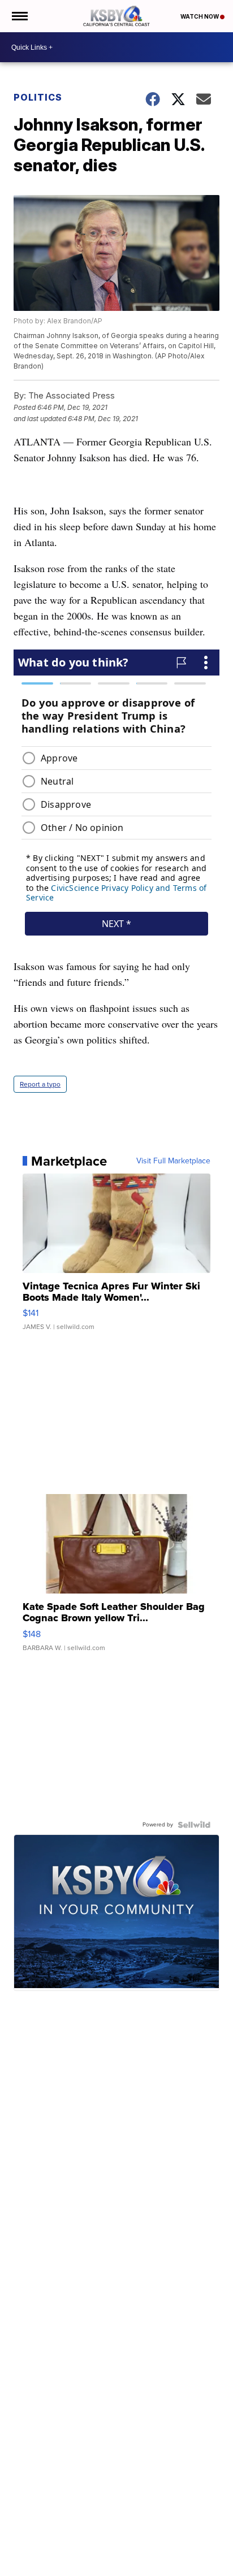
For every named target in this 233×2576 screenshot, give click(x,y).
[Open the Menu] (19, 16)
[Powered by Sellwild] (194, 1825)
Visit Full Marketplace (173, 1161)
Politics (38, 97)
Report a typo (40, 1084)
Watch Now (200, 16)
